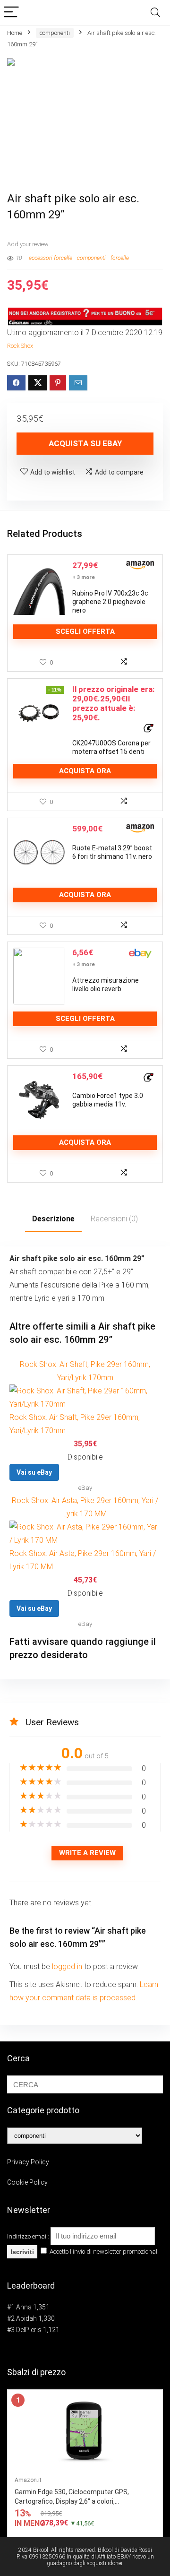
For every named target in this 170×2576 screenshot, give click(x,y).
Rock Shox (20, 346)
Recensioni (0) (114, 1219)
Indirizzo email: (29, 2236)
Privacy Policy (28, 2162)
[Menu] (11, 13)
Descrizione (53, 1219)
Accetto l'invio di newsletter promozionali (103, 2252)
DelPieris (29, 2330)
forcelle (120, 258)
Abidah (26, 2318)
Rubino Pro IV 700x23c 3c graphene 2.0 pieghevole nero (110, 602)
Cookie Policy (27, 2182)
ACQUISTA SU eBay (85, 443)
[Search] (155, 13)
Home (15, 33)
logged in (68, 1967)
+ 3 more (84, 577)
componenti (55, 33)
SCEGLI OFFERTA (85, 631)
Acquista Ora (85, 771)
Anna (24, 2307)
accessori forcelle (51, 258)
